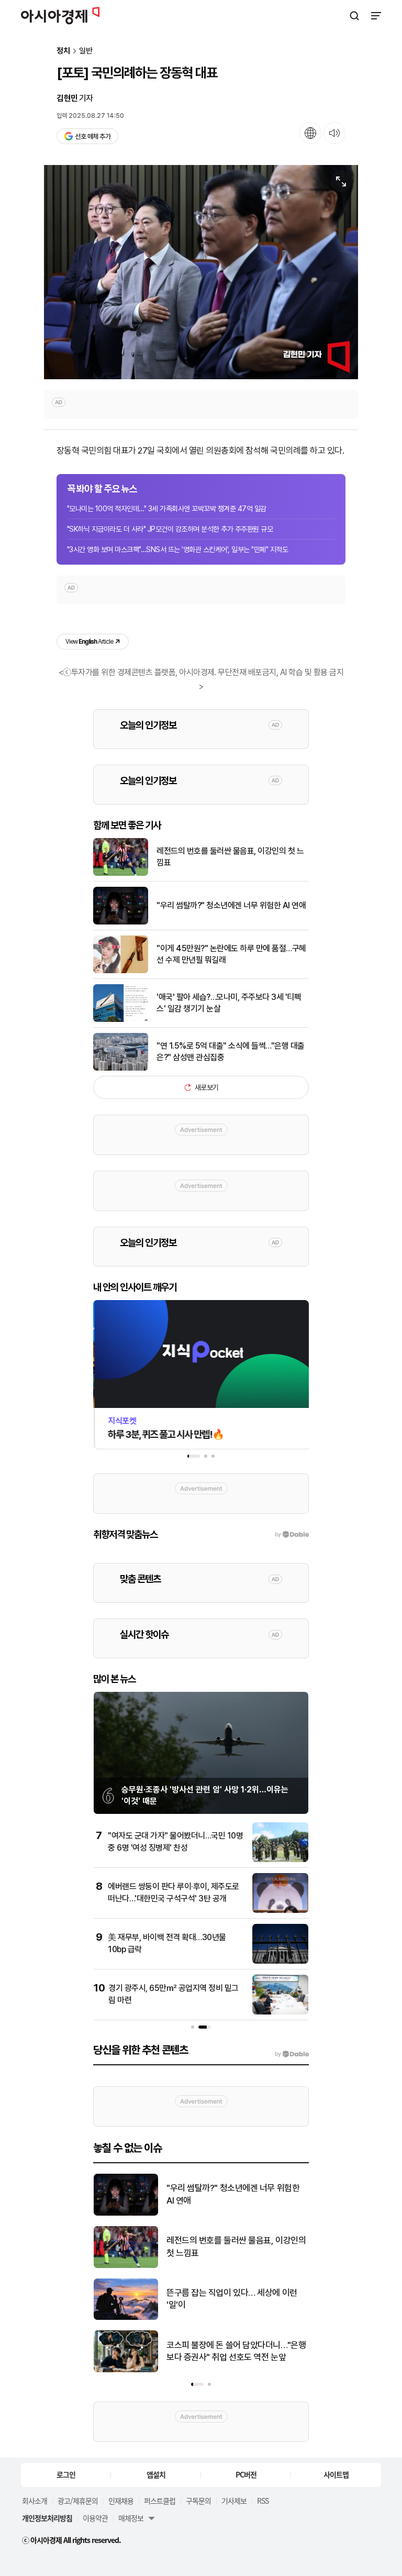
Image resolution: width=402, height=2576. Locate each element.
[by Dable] (292, 2054)
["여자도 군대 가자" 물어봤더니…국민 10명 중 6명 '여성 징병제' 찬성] (280, 1860)
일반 (86, 51)
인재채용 (121, 2501)
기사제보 (234, 2501)
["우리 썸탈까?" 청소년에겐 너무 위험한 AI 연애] (121, 922)
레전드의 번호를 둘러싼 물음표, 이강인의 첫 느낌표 (230, 857)
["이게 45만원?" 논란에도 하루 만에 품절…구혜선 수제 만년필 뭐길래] (121, 971)
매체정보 (131, 2518)
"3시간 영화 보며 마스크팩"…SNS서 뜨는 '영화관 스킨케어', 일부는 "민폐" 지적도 (177, 549)
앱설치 (156, 2474)
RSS (263, 2501)
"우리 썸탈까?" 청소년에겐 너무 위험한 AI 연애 (231, 905)
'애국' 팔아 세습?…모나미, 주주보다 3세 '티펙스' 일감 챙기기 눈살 (229, 1003)
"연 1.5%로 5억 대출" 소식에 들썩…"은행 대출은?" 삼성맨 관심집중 (231, 1052)
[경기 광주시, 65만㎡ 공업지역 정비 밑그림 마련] (280, 2012)
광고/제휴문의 (78, 2501)
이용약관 (95, 2518)
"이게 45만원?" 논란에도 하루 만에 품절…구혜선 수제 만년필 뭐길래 (231, 954)
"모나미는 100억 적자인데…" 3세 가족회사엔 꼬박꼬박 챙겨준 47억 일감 (167, 509)
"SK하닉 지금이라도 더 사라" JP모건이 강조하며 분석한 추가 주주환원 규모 (170, 529)
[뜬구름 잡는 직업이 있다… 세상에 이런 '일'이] (126, 2318)
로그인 (66, 2474)
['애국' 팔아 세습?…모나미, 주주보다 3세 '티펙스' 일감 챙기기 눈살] (121, 1020)
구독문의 (198, 2501)
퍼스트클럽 (160, 2501)
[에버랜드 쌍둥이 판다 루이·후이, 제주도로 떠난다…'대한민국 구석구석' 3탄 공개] (280, 1911)
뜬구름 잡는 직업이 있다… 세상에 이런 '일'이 (232, 2299)
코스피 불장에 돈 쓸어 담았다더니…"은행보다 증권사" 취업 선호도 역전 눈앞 (236, 2351)
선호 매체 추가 (93, 136)
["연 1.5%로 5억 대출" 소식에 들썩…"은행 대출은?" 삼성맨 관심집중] (121, 1068)
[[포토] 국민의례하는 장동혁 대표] (201, 272)
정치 (63, 51)
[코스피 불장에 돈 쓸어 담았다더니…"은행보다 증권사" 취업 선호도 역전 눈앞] (126, 2370)
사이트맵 (336, 2474)
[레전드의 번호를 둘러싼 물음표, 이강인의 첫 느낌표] (121, 873)
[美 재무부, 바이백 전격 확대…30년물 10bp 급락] (280, 1961)
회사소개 (35, 2501)
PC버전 (246, 2474)
